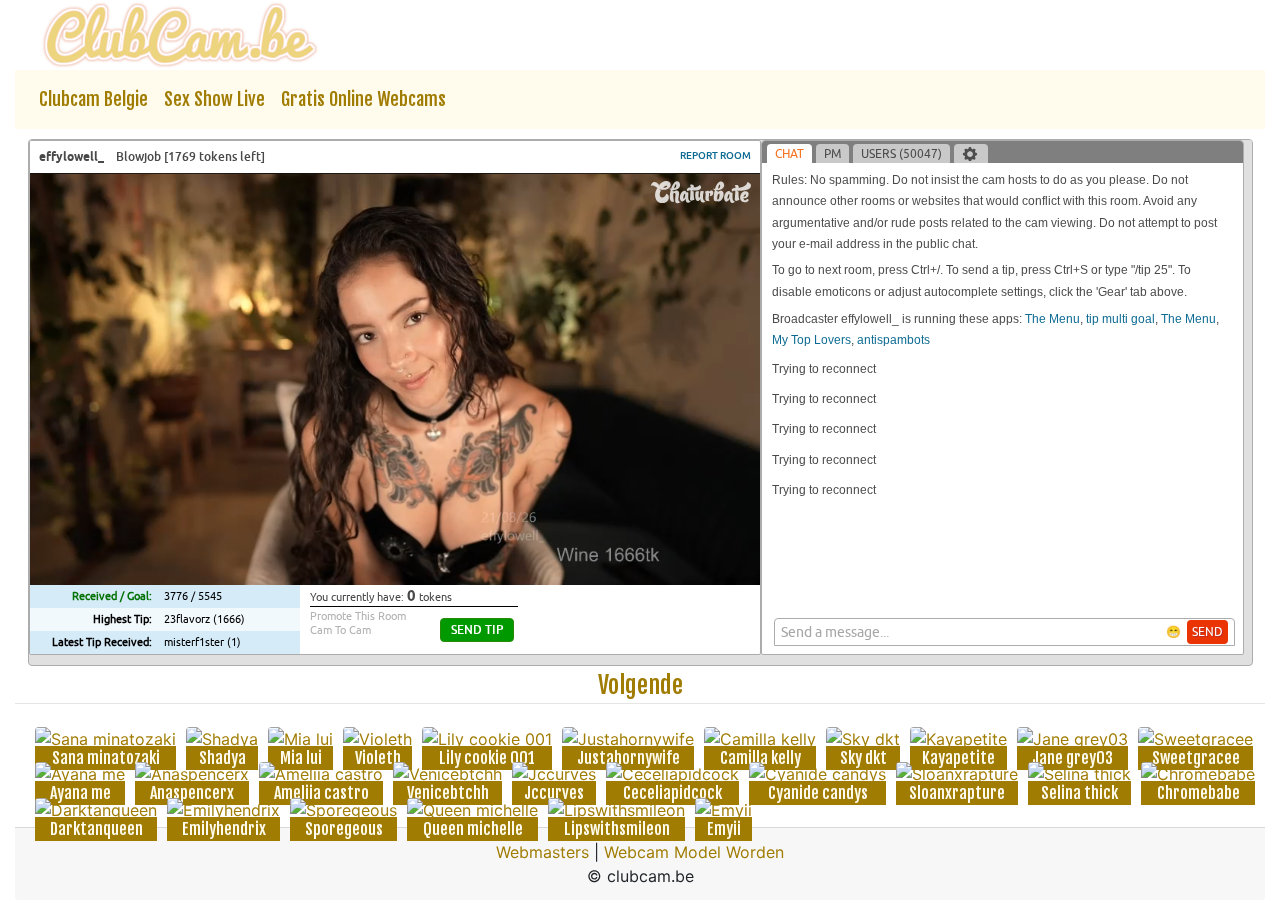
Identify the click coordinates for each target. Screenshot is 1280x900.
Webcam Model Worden (694, 852)
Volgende (640, 685)
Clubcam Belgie (93, 99)
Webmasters (542, 852)
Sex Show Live (214, 99)
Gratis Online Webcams (363, 99)
